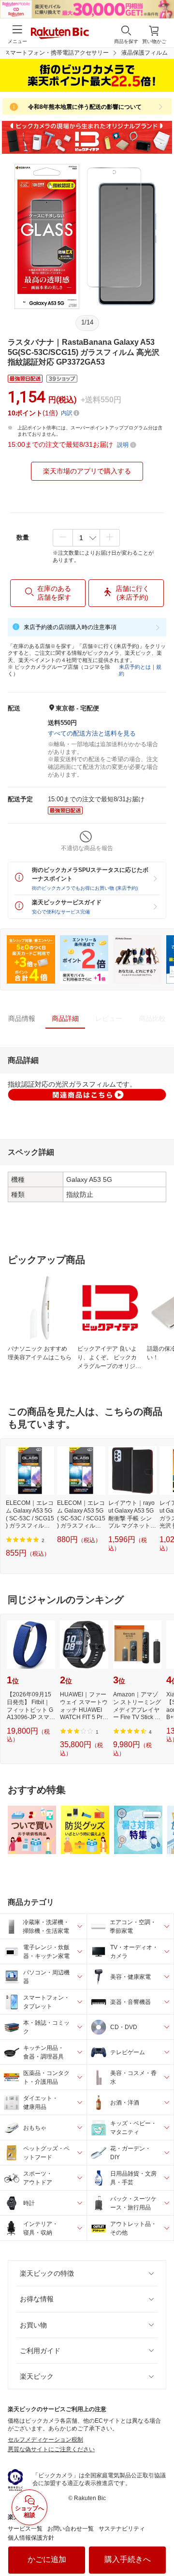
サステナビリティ (122, 2529)
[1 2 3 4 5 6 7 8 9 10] (86, 538)
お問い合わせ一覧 (71, 2529)
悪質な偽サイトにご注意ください (51, 2449)
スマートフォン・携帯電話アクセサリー (57, 53)
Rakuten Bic (60, 34)
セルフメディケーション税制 (45, 2440)
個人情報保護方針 (31, 2538)
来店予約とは (135, 667)
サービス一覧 (25, 2529)
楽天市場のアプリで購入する (87, 471)
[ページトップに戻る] (160, 2544)
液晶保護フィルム (145, 53)
